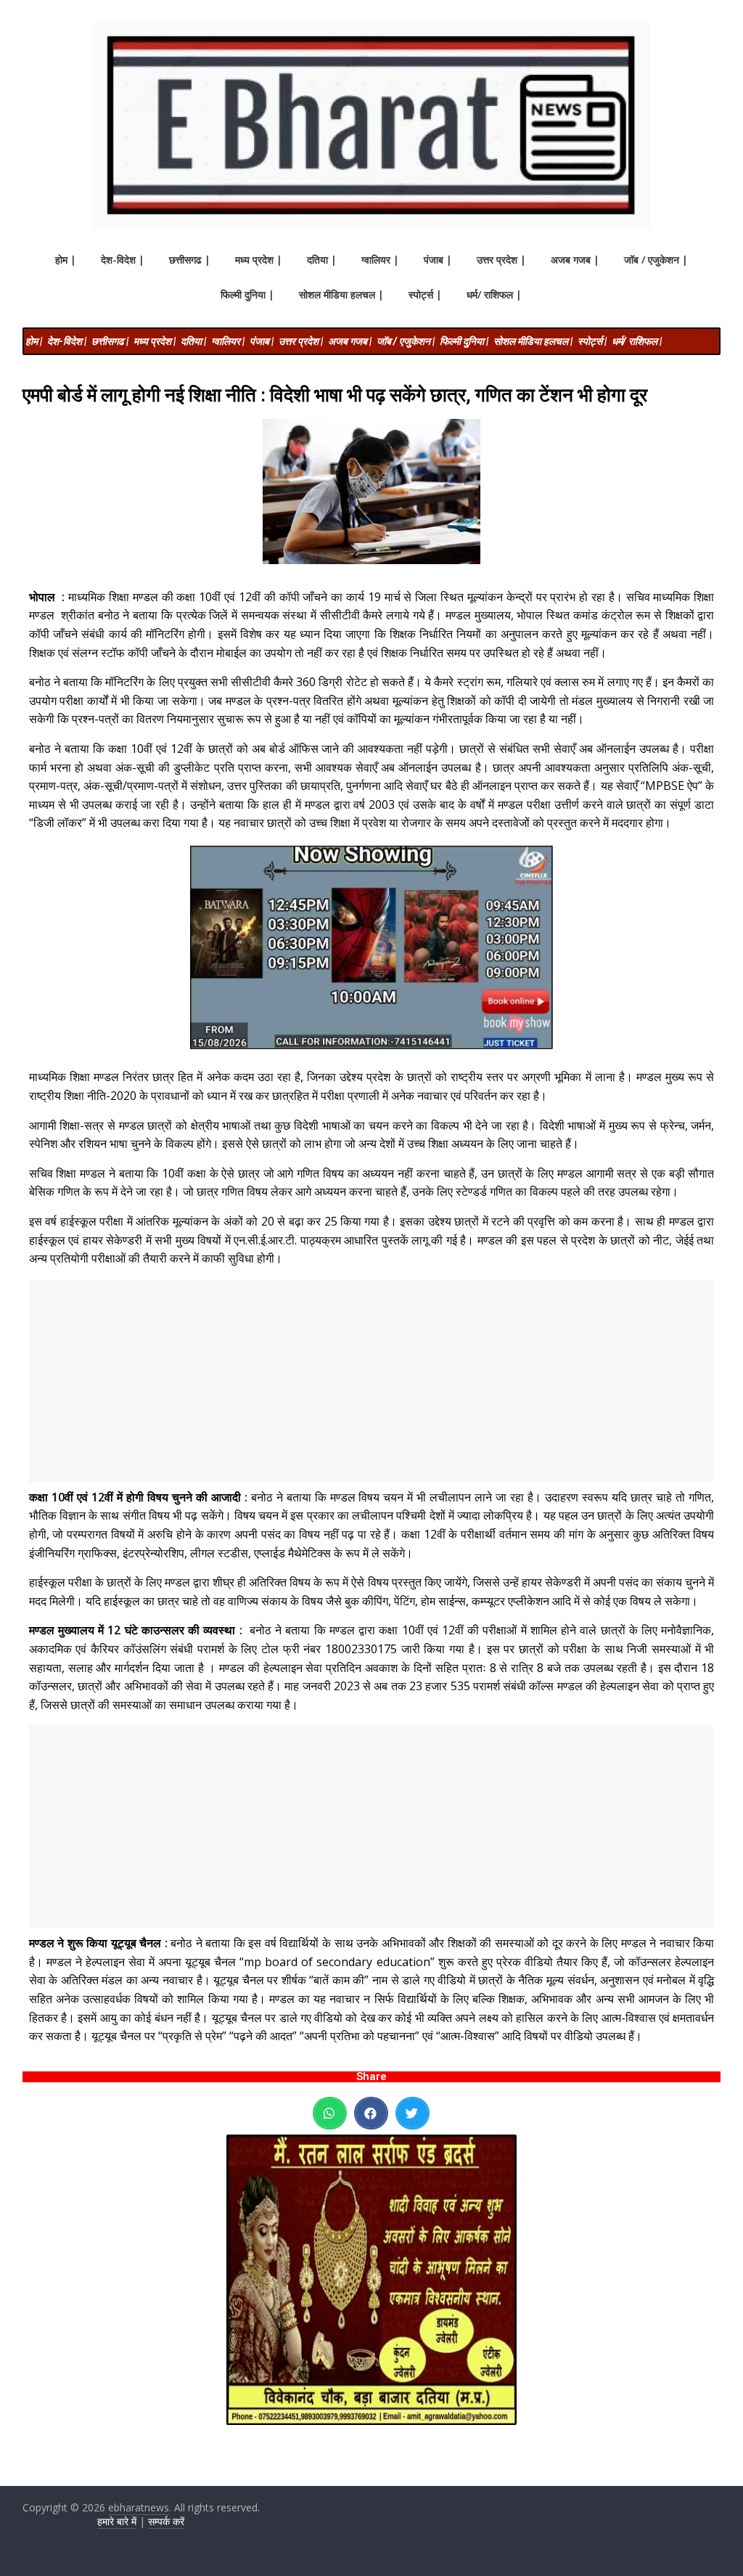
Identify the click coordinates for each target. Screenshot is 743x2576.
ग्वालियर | (380, 260)
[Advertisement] (372, 1381)
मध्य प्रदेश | (259, 260)
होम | (66, 260)
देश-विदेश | (123, 260)
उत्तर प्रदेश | (501, 260)
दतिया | (322, 260)
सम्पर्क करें (166, 2521)
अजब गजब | (575, 260)
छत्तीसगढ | (190, 260)
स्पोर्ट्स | (425, 294)
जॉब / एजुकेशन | (656, 260)
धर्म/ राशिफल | (494, 294)
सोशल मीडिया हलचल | (341, 294)
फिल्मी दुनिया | (247, 294)
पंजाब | (438, 260)
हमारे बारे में (117, 2521)
